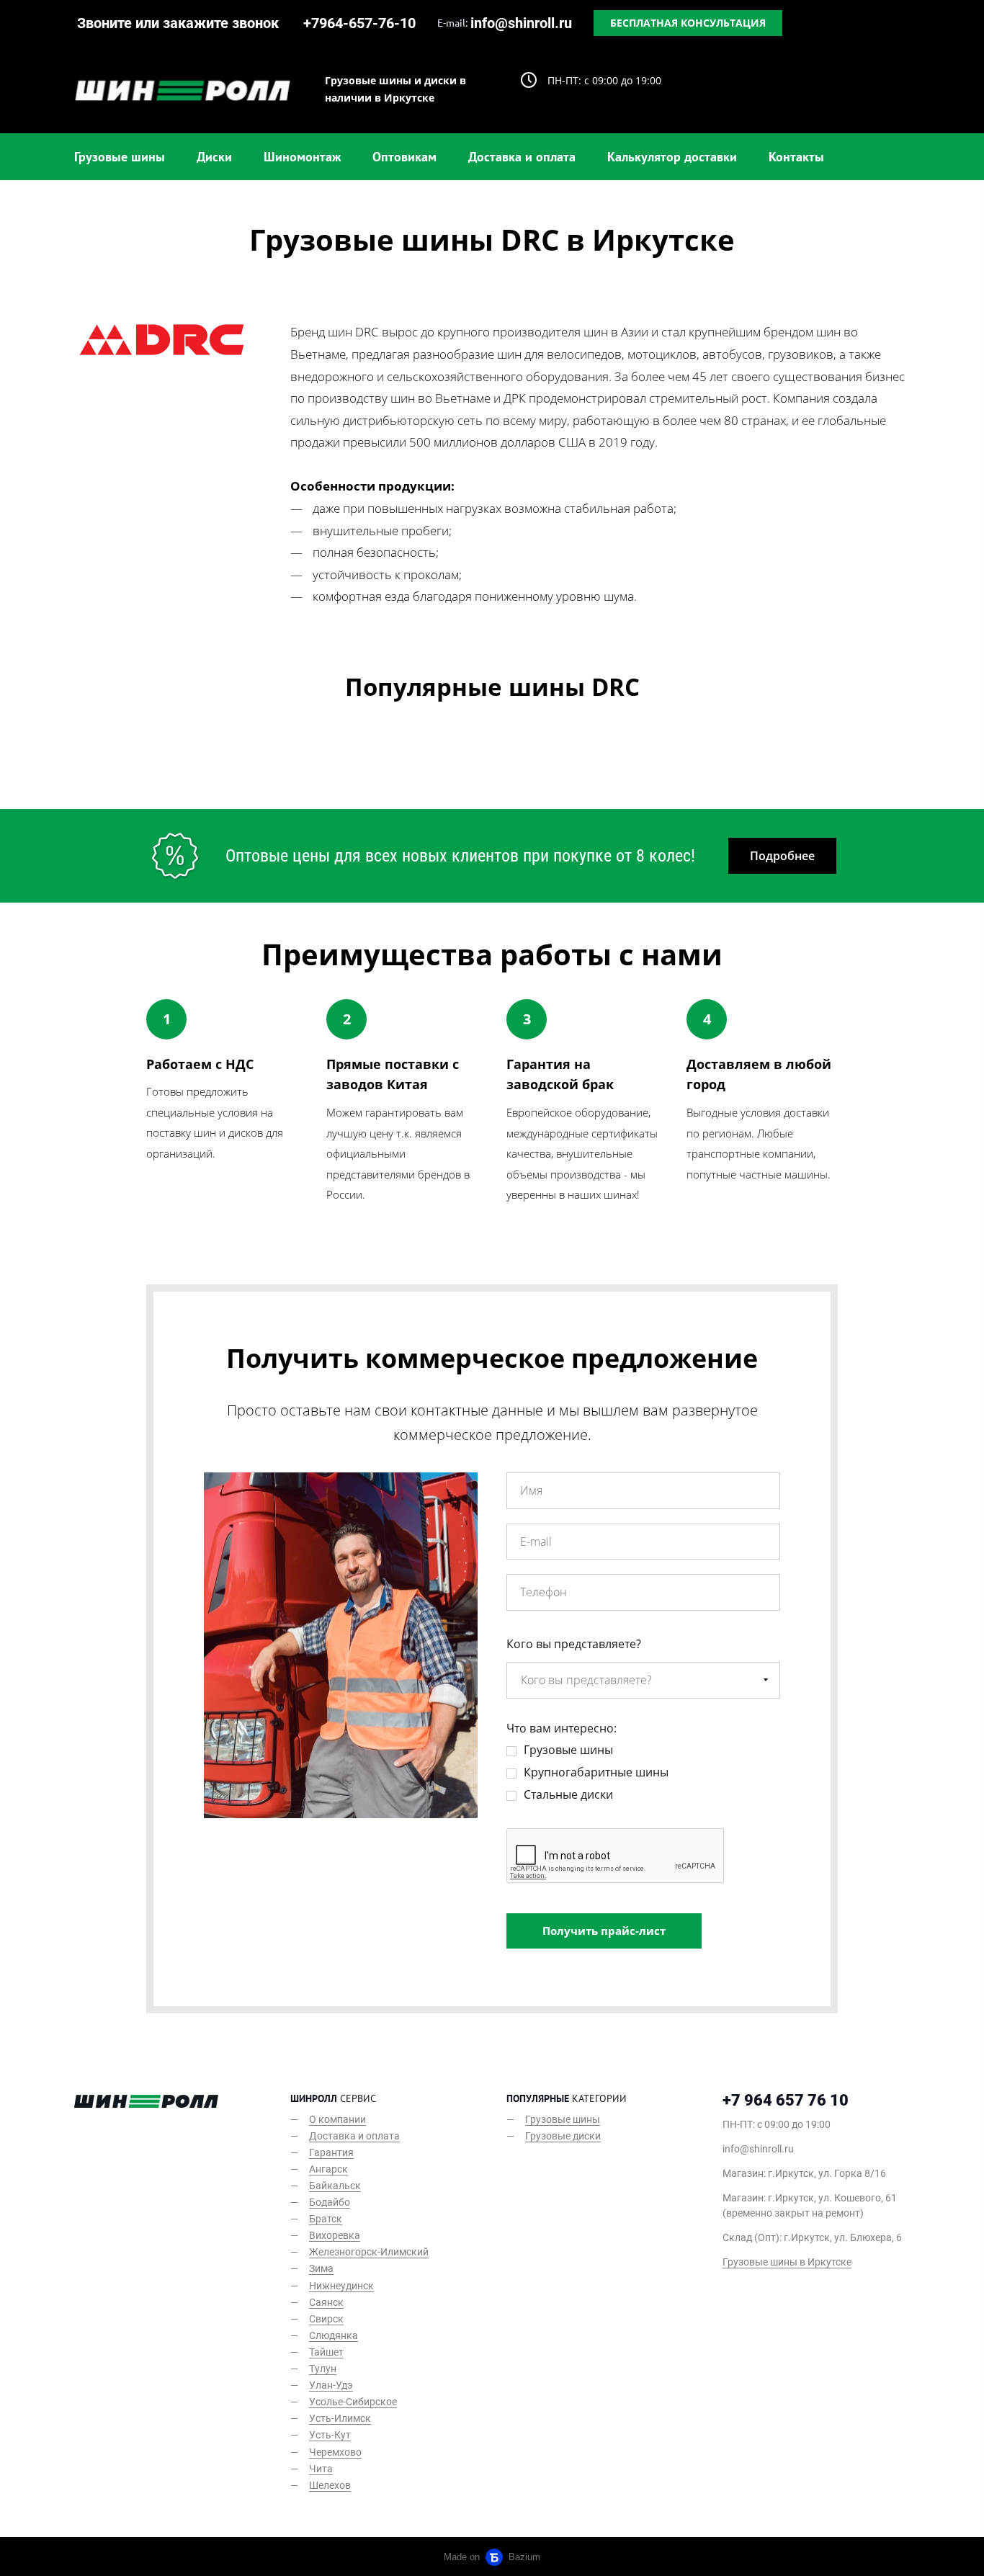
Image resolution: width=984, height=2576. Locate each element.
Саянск (326, 2302)
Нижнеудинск (341, 2286)
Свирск (326, 2319)
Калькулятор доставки (672, 157)
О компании (337, 2119)
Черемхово (335, 2452)
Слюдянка (334, 2335)
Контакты (796, 157)
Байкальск (335, 2186)
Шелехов (330, 2485)
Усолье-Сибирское (353, 2402)
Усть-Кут (330, 2435)
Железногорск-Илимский (369, 2252)
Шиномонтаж (302, 157)
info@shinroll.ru (521, 23)
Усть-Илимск (340, 2418)
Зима (321, 2268)
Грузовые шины (120, 157)
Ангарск (328, 2169)
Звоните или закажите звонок (178, 23)
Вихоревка (335, 2235)
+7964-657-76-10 (359, 23)
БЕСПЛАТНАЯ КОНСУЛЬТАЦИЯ (688, 23)
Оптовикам (404, 157)
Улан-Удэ (331, 2385)
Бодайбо (330, 2202)
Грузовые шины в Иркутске (787, 2262)
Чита (321, 2469)
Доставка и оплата (522, 157)
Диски (214, 157)
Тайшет (326, 2352)
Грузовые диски (563, 2136)
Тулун (323, 2369)
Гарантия (331, 2152)
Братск (326, 2219)
